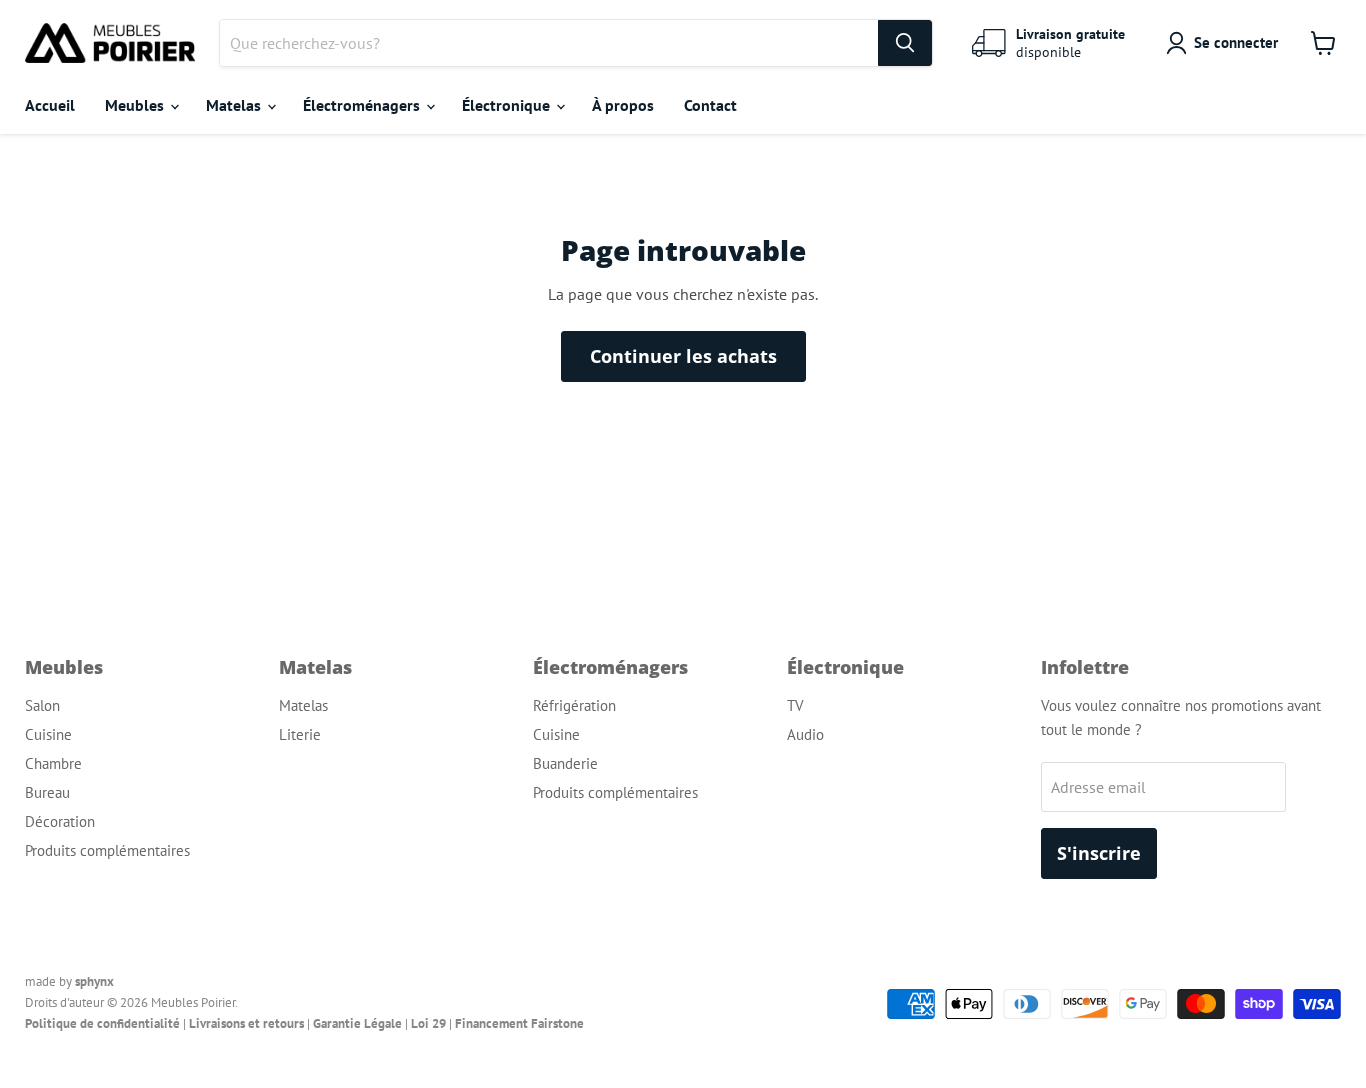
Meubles (136, 105)
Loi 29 (428, 1023)
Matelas (235, 105)
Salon (42, 705)
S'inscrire (1099, 853)
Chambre (53, 763)
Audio (805, 734)
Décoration (60, 821)
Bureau (47, 792)
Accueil (50, 105)
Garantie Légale (357, 1023)
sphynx (94, 981)
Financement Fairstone (519, 1023)
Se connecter (1236, 42)
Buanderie (565, 763)
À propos (623, 105)
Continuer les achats (683, 356)
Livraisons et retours (246, 1023)
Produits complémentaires (107, 850)
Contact (710, 105)
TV (795, 705)
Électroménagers (363, 105)
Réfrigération (574, 705)
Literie (300, 734)
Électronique (508, 105)
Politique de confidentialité (102, 1023)
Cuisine (48, 734)
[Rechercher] (905, 43)
